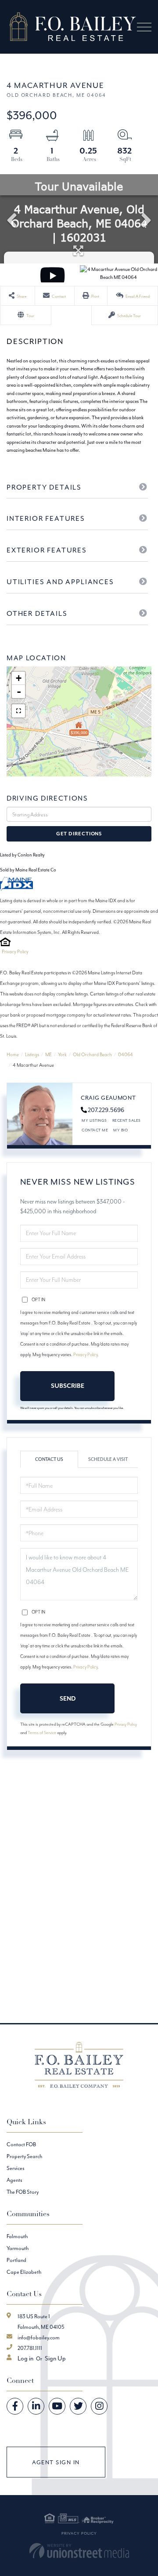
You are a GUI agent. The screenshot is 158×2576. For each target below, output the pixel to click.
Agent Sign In (56, 2462)
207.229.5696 (106, 1110)
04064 (126, 1054)
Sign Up (55, 2358)
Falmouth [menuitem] (17, 2236)
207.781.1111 (30, 2348)
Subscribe (68, 1386)
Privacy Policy (15, 951)
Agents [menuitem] (14, 2180)
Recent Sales (127, 1120)
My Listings (94, 1120)
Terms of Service (42, 1733)
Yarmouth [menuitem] (18, 2248)
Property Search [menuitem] (24, 2156)
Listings (32, 1054)
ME (48, 1054)
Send (68, 1698)
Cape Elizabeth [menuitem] (24, 2272)
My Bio (120, 1130)
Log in (25, 2358)
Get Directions (79, 834)
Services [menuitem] (16, 2168)
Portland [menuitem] (16, 2260)
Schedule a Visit (108, 1459)
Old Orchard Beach (92, 1054)
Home (13, 1054)
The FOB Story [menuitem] (23, 2192)
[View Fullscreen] (18, 711)
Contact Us (49, 1459)
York (62, 1054)
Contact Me (95, 1130)
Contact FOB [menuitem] (21, 2144)
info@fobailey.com (39, 2337)
